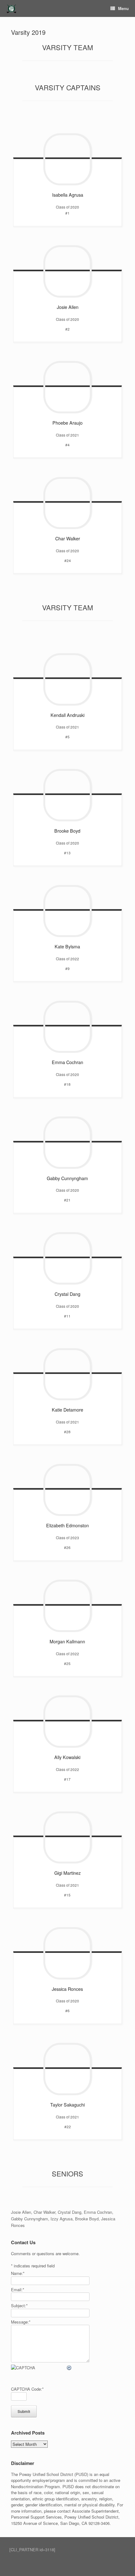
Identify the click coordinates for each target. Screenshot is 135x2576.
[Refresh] (69, 2368)
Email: (18, 2290)
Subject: (19, 2306)
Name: (18, 2273)
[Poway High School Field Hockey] (11, 9)
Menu (123, 8)
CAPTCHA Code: (27, 2389)
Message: (21, 2322)
